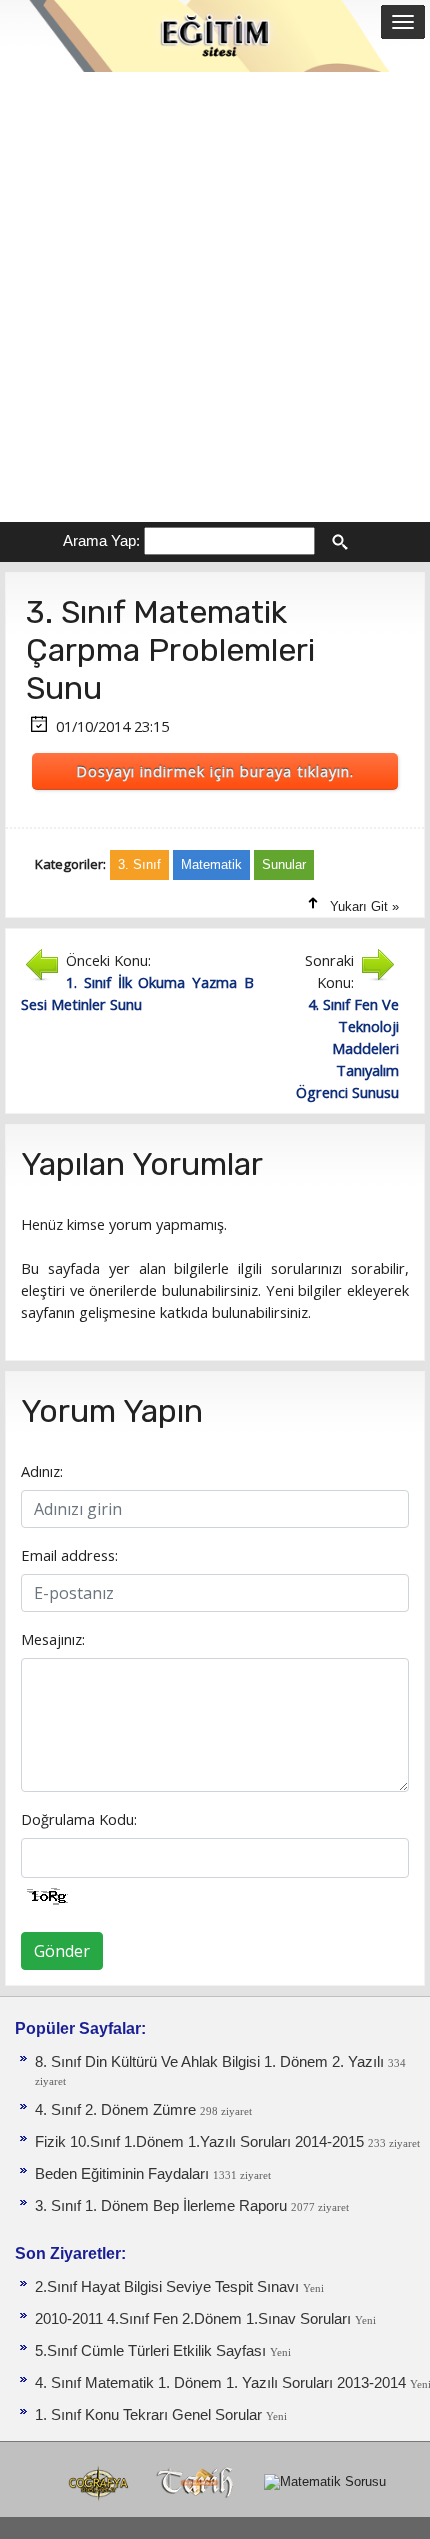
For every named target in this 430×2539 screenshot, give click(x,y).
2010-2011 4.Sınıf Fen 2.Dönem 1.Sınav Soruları (195, 2319)
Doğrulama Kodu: (79, 1819)
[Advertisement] (215, 297)
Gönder (62, 1951)
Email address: (69, 1555)
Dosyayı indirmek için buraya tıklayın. (215, 771)
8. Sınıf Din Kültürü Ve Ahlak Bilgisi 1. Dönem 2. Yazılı (211, 2062)
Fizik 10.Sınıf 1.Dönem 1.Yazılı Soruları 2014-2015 (201, 2142)
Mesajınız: (53, 1639)
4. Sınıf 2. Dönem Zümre (117, 2110)
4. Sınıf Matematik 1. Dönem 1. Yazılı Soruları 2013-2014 (222, 2383)
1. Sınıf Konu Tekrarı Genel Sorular (150, 2415)
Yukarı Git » (364, 906)
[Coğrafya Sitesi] (99, 2481)
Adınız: (42, 1471)
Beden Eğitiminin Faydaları (124, 2174)
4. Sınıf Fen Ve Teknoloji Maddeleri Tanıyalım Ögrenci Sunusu (347, 1048)
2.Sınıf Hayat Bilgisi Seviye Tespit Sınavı (169, 2287)
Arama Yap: (101, 540)
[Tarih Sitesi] (200, 2481)
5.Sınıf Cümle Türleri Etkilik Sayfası (152, 2351)
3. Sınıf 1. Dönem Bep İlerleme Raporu (163, 2206)
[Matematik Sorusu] (325, 2481)
